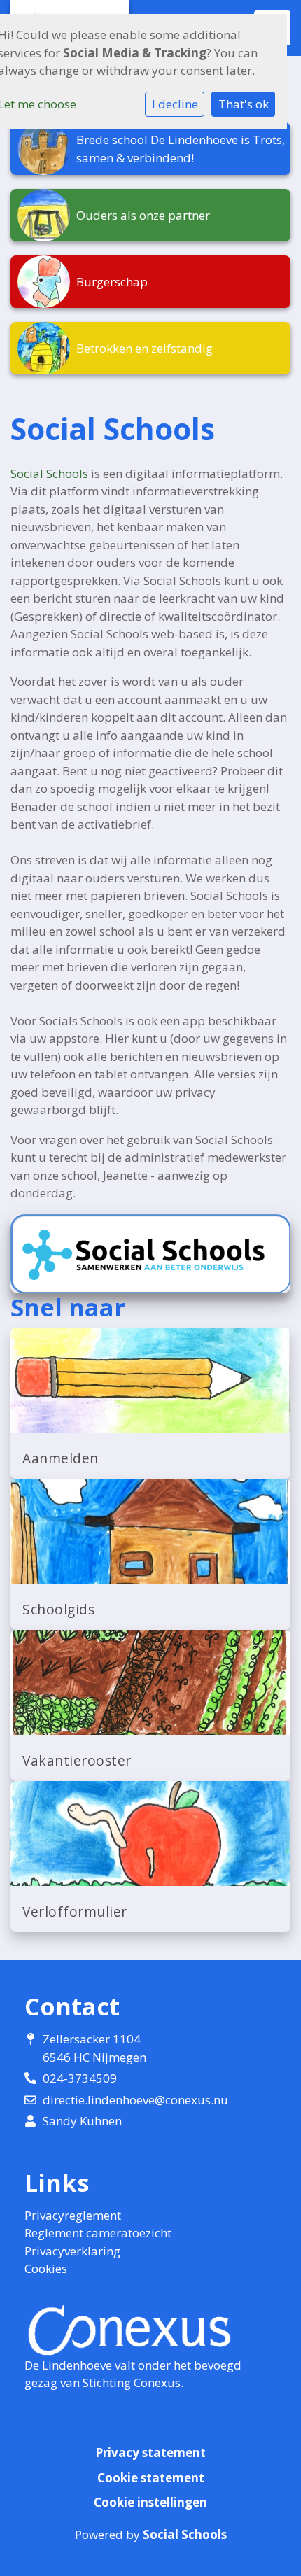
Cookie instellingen (150, 2502)
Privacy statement (150, 2452)
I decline (175, 104)
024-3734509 (80, 2078)
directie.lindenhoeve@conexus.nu (135, 2100)
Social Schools (49, 473)
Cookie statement (151, 2478)
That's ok (244, 104)
